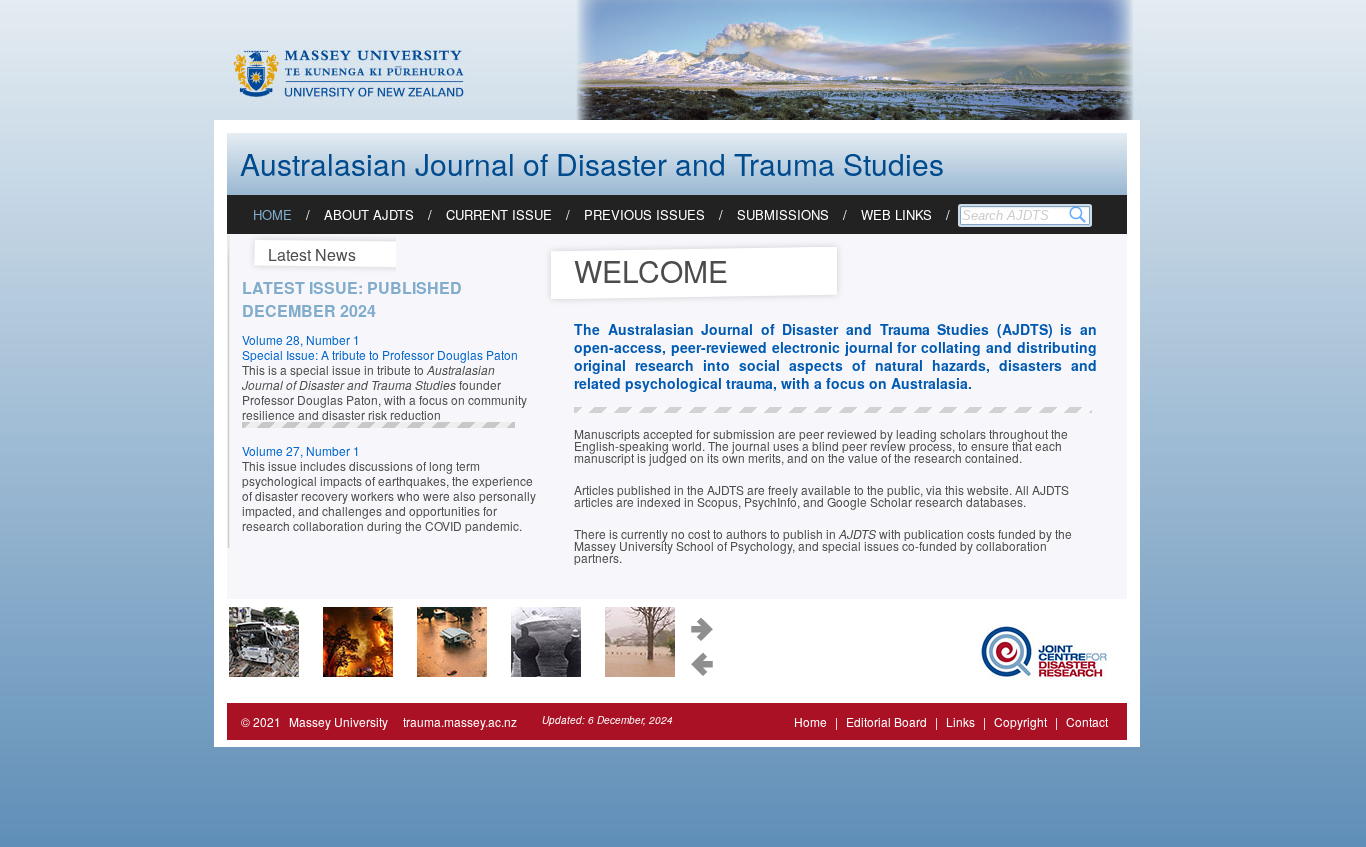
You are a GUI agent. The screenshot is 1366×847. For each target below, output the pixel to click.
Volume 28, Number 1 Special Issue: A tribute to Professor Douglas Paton (380, 347)
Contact (1087, 721)
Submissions (783, 214)
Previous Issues (644, 214)
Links (960, 721)
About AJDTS (369, 214)
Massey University (338, 721)
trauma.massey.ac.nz (460, 721)
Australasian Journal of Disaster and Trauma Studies (592, 163)
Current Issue (499, 214)
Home (272, 214)
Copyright (1020, 721)
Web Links (896, 214)
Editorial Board (886, 721)
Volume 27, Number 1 (301, 450)
